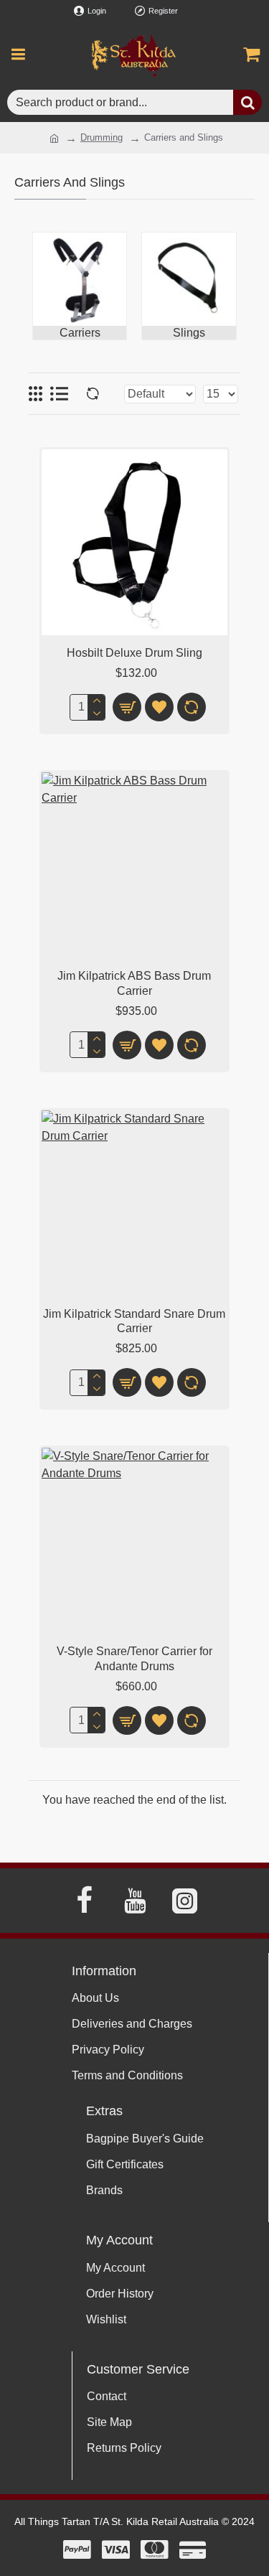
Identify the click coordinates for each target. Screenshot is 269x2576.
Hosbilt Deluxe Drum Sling (134, 653)
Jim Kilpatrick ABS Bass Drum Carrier (134, 983)
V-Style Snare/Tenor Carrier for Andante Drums (134, 1659)
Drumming (102, 137)
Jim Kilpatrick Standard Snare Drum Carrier (134, 1321)
